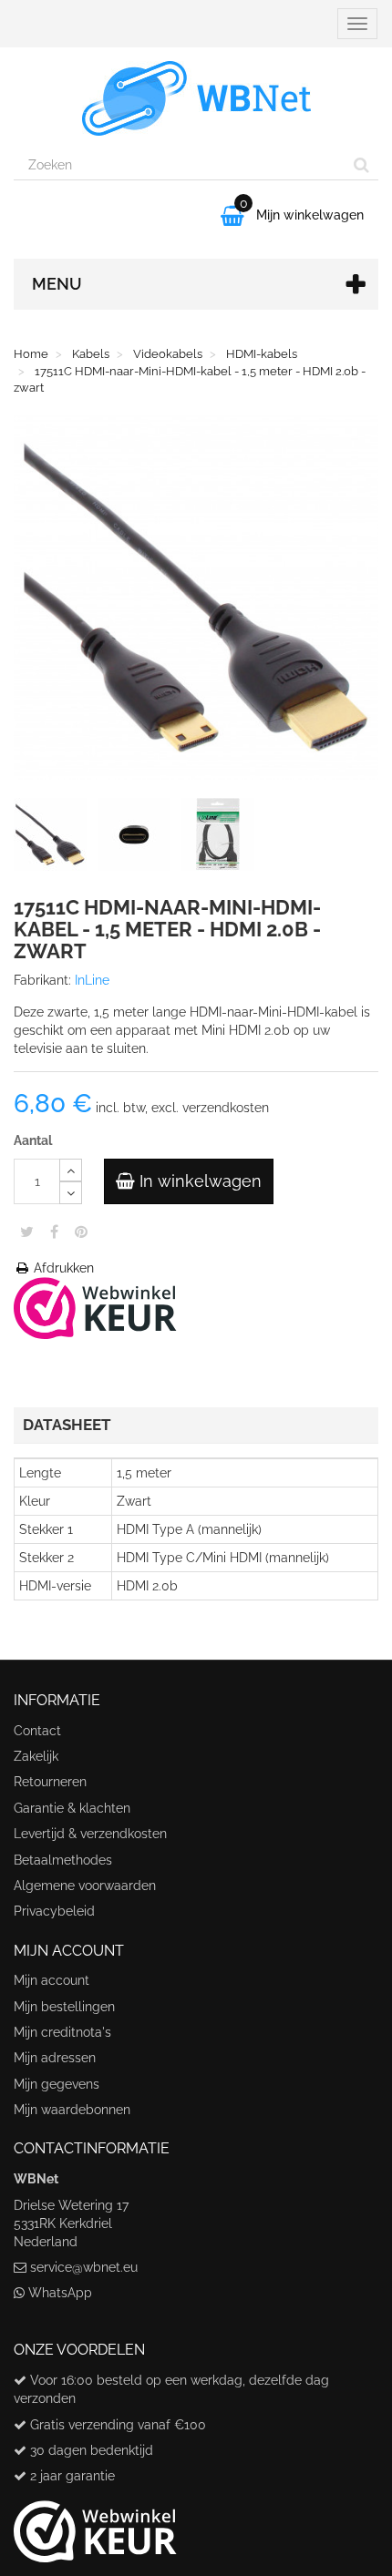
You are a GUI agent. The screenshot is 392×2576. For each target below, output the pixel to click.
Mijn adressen (55, 2058)
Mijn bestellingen (64, 2007)
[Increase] (71, 1170)
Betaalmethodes (63, 1860)
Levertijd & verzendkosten (90, 1834)
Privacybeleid (54, 1911)
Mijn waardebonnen (72, 2110)
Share (54, 1232)
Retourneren (50, 1782)
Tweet (27, 1232)
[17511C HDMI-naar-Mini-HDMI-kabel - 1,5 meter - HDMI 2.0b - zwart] (54, 838)
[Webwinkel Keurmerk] (95, 1307)
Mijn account (52, 1980)
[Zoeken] (361, 165)
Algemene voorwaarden (85, 1886)
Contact (37, 1731)
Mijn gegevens (57, 2084)
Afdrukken (62, 1268)
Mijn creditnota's (62, 2032)
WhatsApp (60, 2293)
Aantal (33, 1140)
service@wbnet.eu (84, 2267)
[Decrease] (71, 1193)
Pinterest (81, 1232)
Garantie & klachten (72, 1808)
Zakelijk (36, 1756)
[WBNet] (196, 98)
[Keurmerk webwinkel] (95, 2524)
